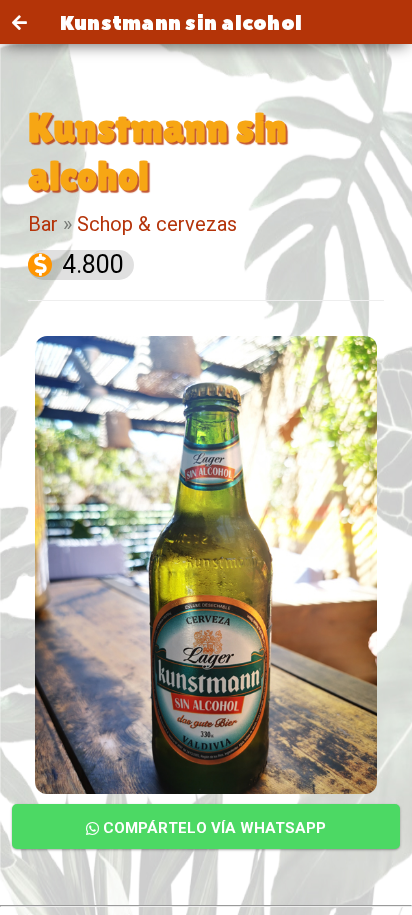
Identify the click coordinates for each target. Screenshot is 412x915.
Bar (43, 224)
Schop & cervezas (157, 224)
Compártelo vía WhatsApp (212, 828)
